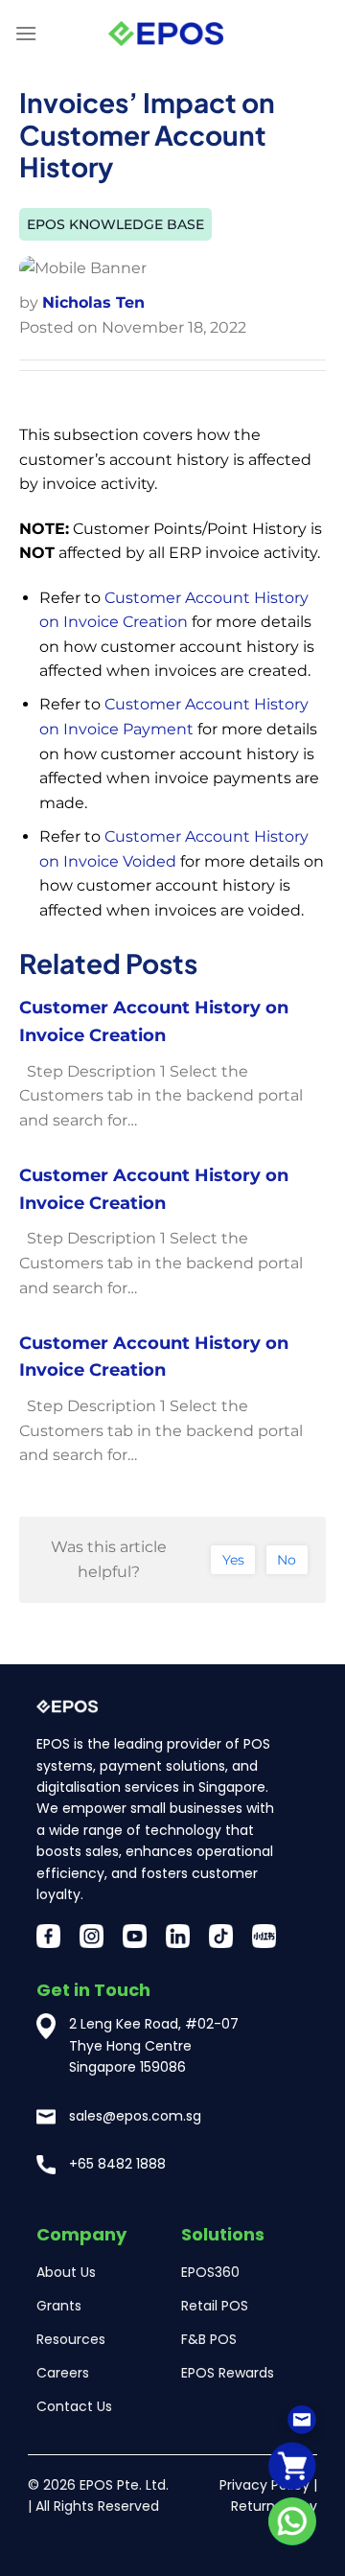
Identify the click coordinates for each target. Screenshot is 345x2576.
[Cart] (292, 2465)
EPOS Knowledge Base (115, 224)
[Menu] (26, 33)
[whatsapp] (292, 2521)
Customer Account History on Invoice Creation (154, 1021)
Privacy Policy (264, 2485)
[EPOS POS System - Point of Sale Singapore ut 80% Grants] (166, 34)
